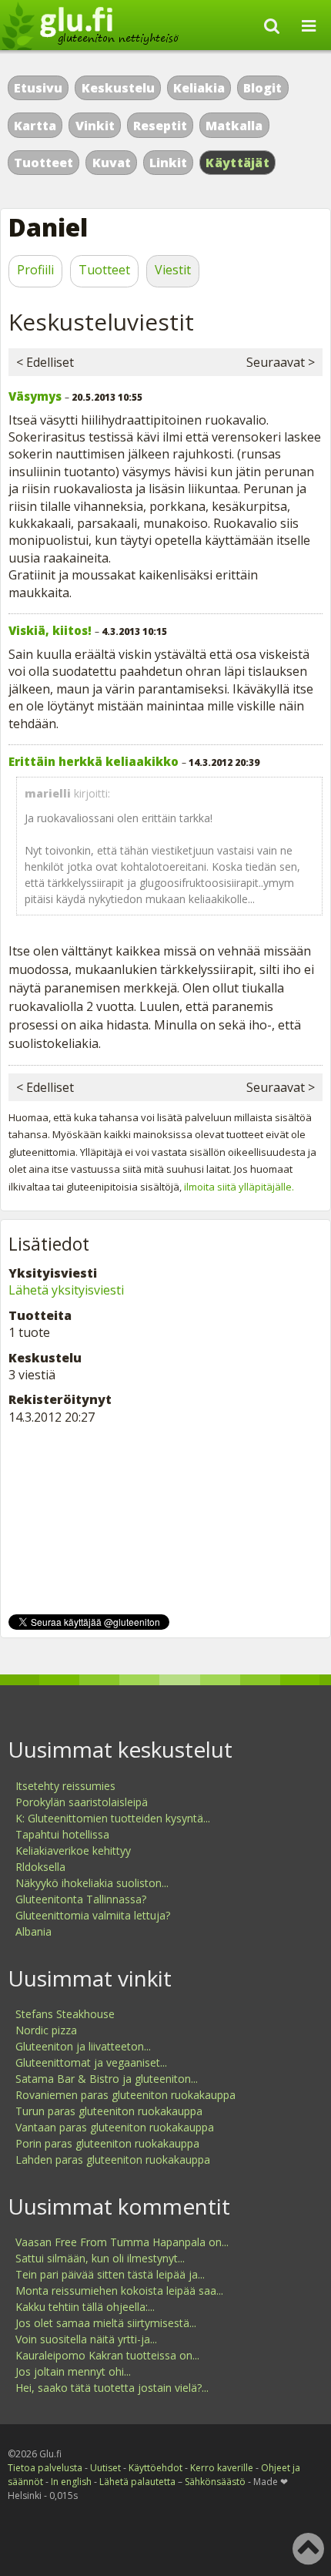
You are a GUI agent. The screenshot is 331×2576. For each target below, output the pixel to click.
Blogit (262, 88)
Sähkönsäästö (215, 2482)
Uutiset (105, 2468)
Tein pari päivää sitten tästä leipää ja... (110, 2274)
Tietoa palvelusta (45, 2468)
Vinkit (95, 126)
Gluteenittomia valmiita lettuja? (93, 1915)
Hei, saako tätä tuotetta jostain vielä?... (112, 2388)
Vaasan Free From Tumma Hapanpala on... (122, 2242)
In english (71, 2482)
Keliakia (199, 88)
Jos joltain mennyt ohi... (73, 2371)
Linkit (168, 163)
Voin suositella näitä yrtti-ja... (86, 2339)
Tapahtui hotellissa (62, 1834)
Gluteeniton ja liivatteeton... (83, 2046)
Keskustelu (118, 88)
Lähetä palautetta (137, 2482)
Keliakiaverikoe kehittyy (73, 1851)
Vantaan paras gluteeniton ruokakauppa (115, 2127)
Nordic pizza (46, 2030)
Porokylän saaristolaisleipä (82, 1802)
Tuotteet (43, 163)
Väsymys (35, 396)
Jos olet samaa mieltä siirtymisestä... (106, 2323)
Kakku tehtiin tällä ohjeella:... (85, 2307)
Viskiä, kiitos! (50, 630)
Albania (33, 1931)
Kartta (35, 126)
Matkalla (234, 126)
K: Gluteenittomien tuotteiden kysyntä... (113, 1818)
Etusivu (38, 88)
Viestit (173, 270)
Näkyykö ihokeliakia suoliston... (92, 1883)
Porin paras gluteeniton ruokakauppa (107, 2143)
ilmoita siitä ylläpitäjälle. (239, 1187)
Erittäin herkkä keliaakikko (94, 761)
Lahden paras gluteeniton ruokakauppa (113, 2160)
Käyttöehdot (155, 2468)
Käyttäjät (237, 163)
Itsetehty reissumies (65, 1786)
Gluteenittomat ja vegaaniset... (91, 2062)
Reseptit (160, 126)
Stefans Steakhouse (65, 2014)
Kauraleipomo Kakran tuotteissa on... (107, 2355)
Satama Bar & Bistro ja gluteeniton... (107, 2079)
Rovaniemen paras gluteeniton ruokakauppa (125, 2095)
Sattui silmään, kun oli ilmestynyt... (100, 2258)
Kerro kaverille (222, 2468)
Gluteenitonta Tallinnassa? (81, 1899)
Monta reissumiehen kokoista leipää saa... (119, 2291)
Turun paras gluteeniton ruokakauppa (109, 2111)
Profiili (35, 270)
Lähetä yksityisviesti (66, 1290)
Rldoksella (40, 1867)
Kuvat (112, 163)
